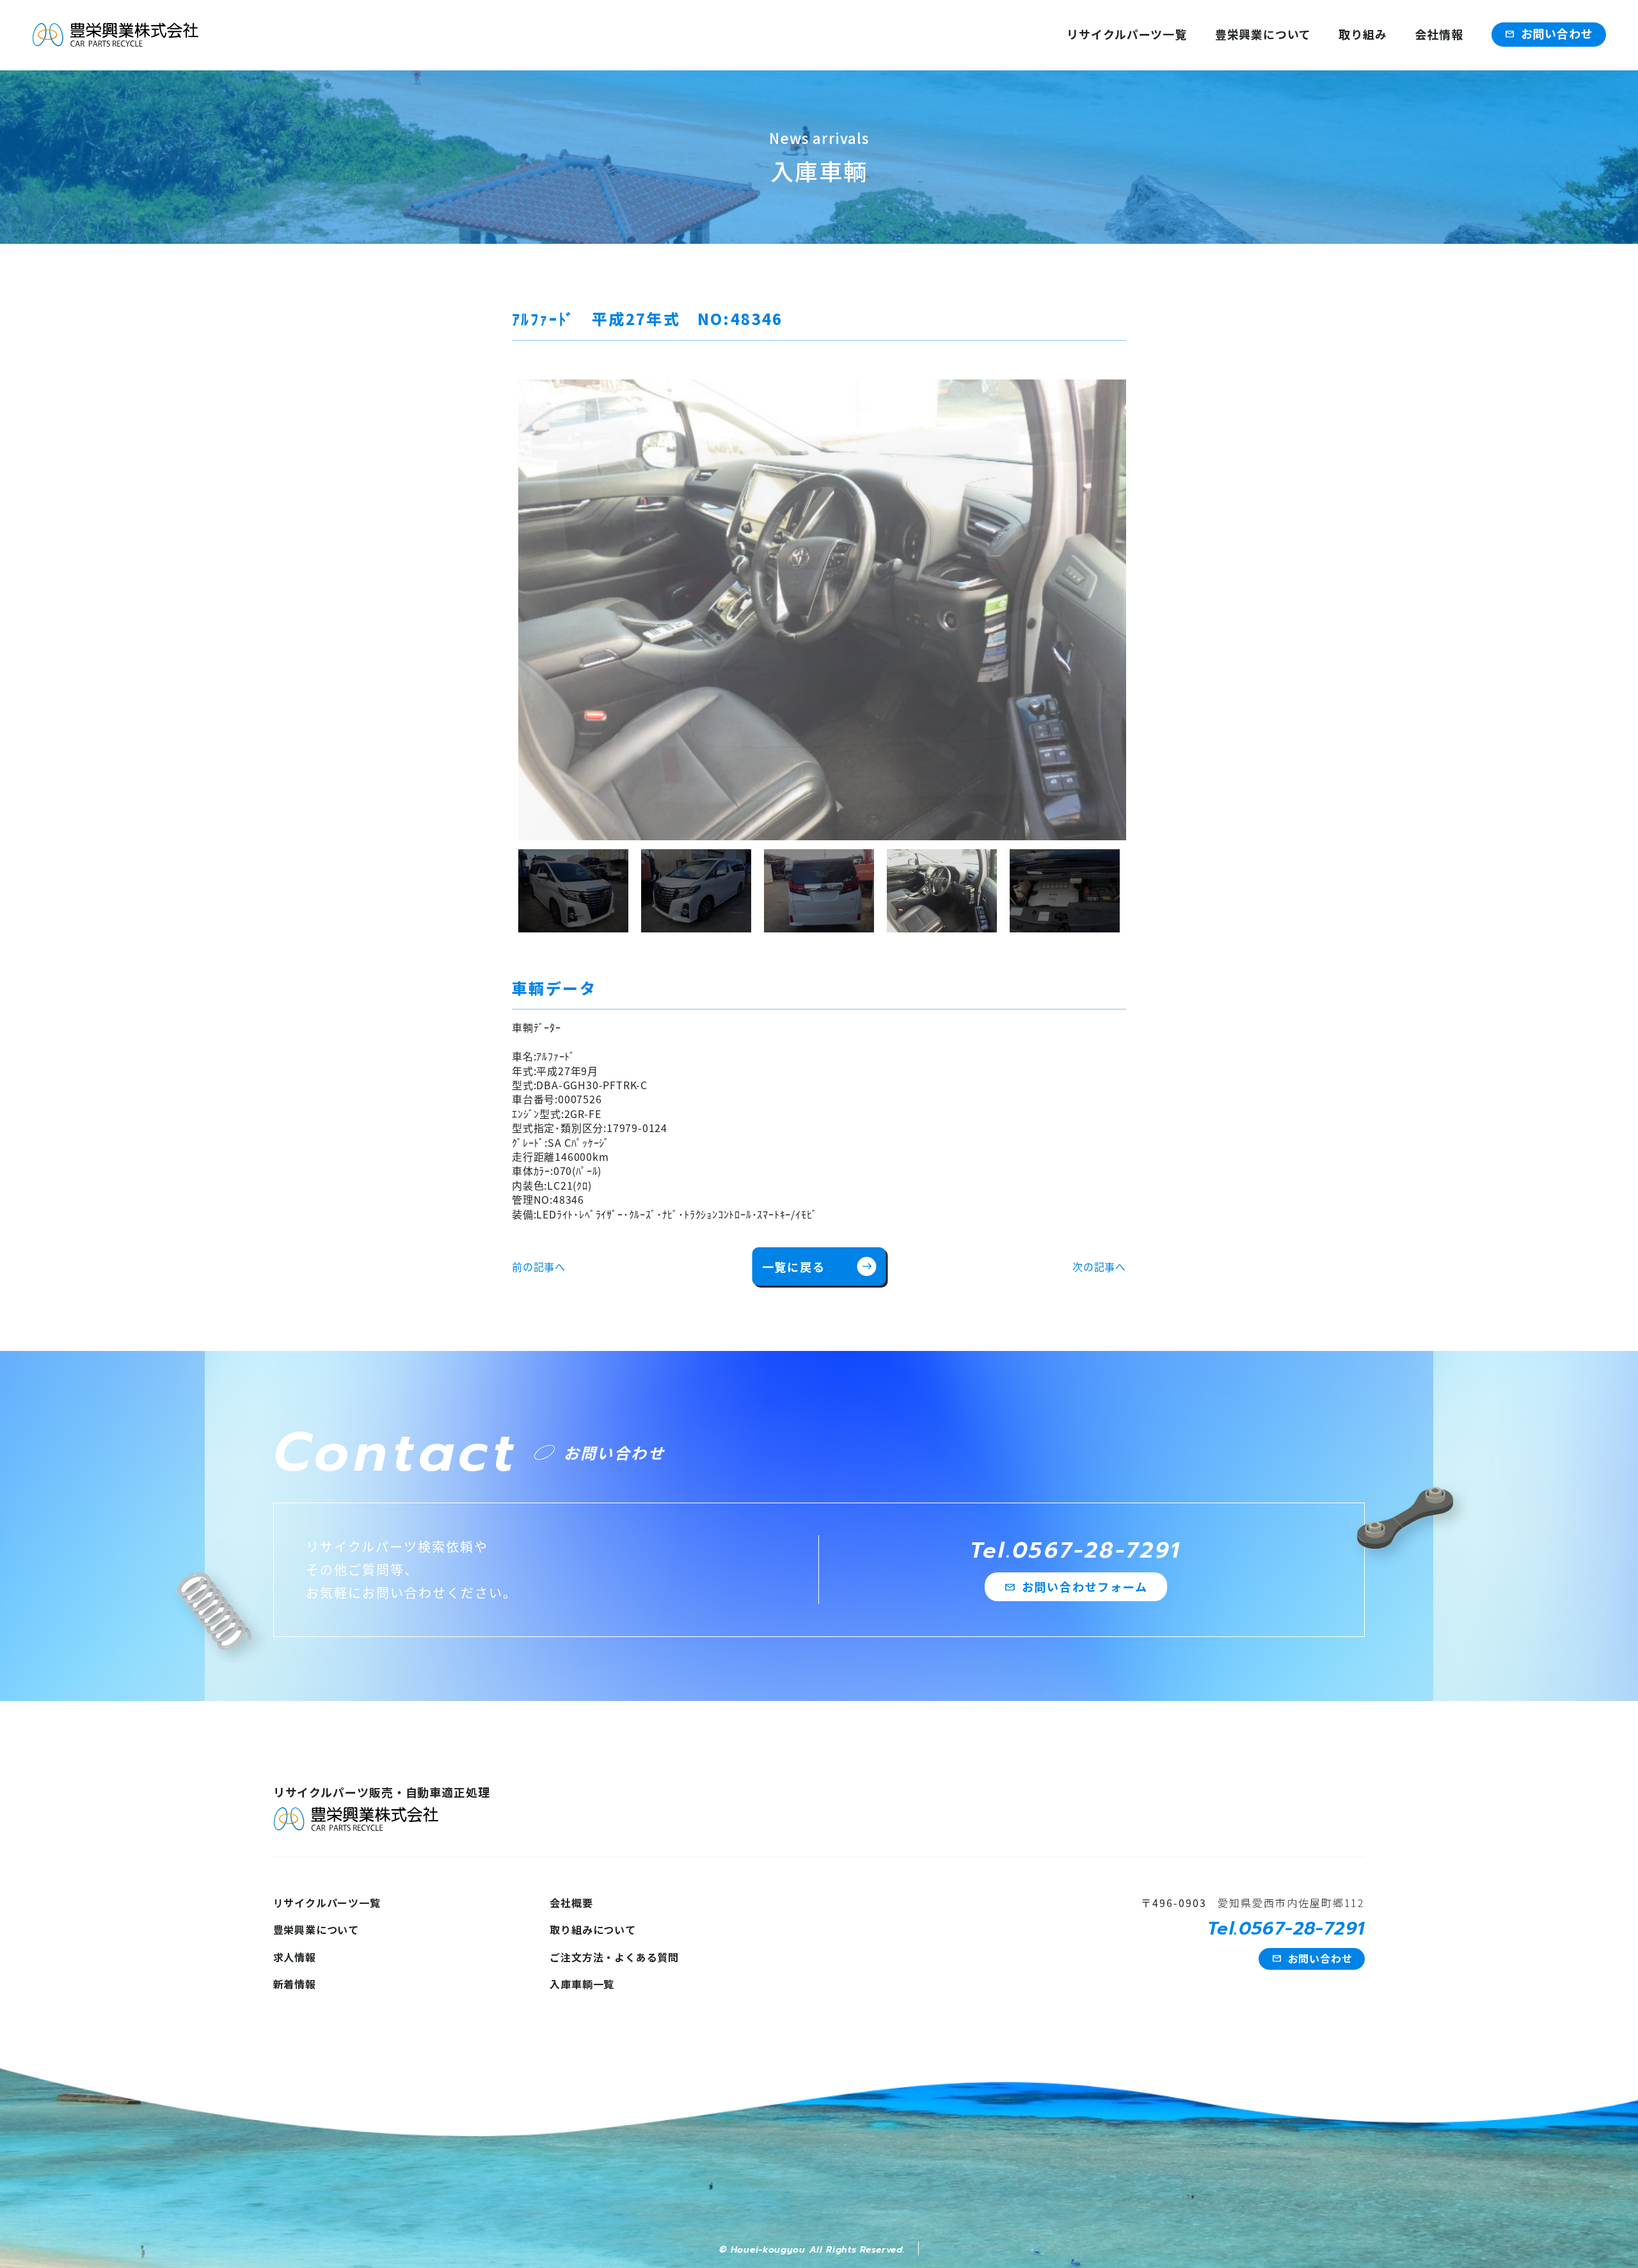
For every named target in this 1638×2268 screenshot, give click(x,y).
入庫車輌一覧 (582, 1984)
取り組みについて (592, 1929)
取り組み (1363, 34)
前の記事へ (539, 1266)
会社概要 (571, 1903)
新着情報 (295, 1984)
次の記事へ (1099, 1266)
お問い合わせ (1549, 33)
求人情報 (295, 1957)
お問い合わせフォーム (1076, 1586)
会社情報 (1439, 34)
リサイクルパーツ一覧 (1127, 34)
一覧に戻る (817, 1266)
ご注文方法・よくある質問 (614, 1957)
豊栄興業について (1263, 34)
